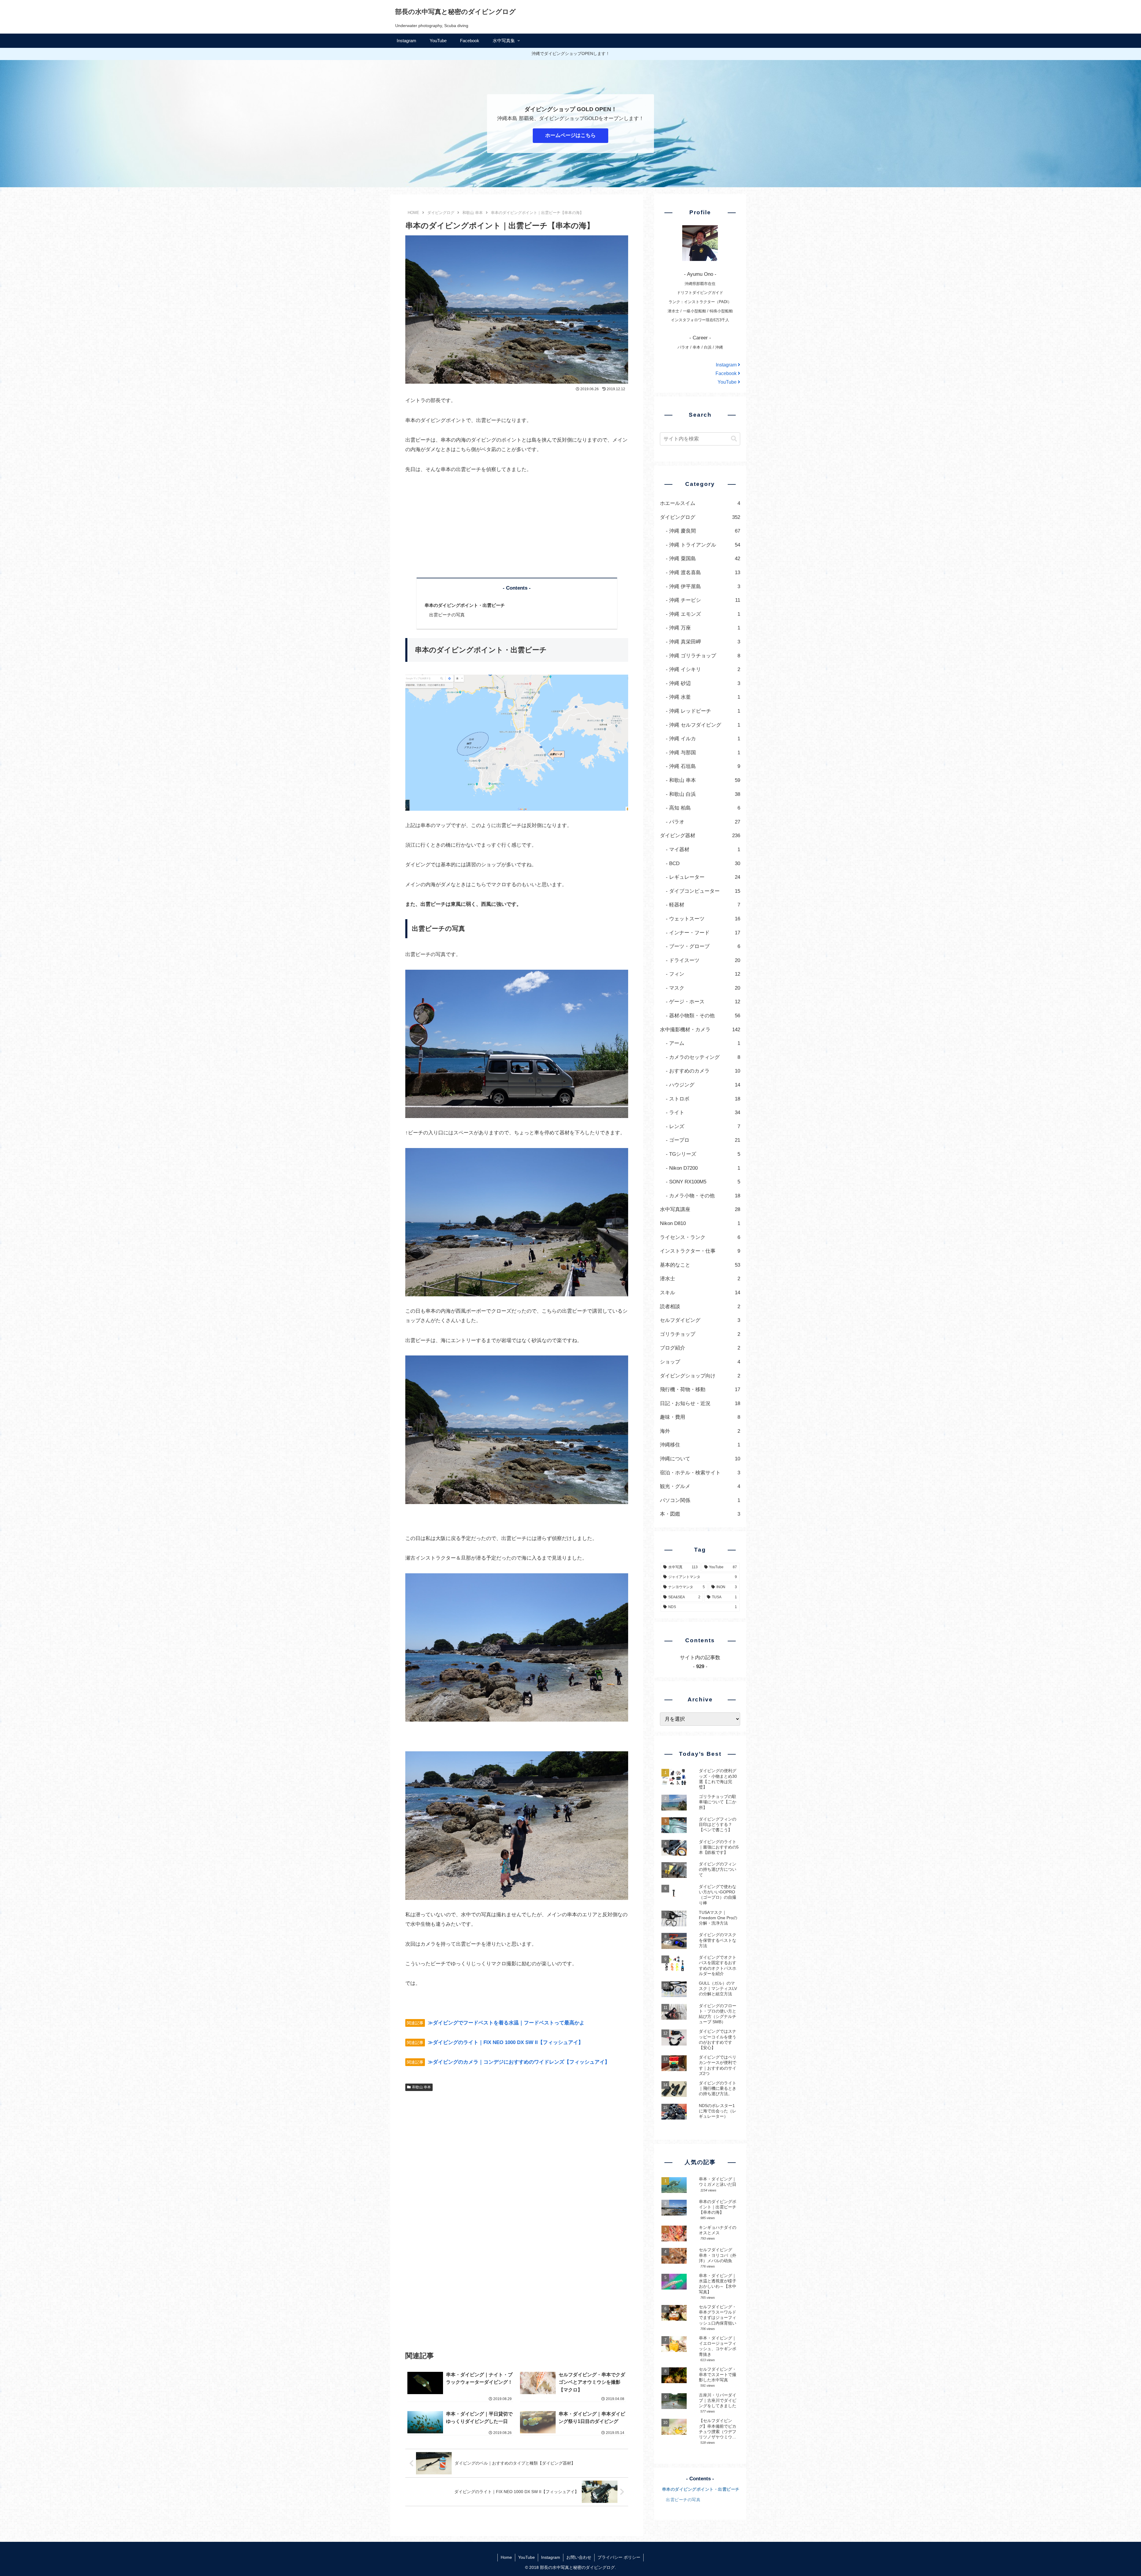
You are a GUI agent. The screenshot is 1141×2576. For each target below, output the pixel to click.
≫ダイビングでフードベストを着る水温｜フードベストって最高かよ (506, 2023)
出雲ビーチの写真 (447, 615)
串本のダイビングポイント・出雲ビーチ (465, 605)
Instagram (727, 365)
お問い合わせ (579, 2557)
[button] (734, 439)
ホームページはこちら (570, 135)
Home (506, 2557)
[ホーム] (413, 213)
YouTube (728, 382)
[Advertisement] (517, 526)
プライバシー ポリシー (619, 2557)
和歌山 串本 (421, 2087)
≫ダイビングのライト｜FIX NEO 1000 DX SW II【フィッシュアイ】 (506, 2042)
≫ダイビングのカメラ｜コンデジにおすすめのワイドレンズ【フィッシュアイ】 (519, 2062)
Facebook (727, 373)
